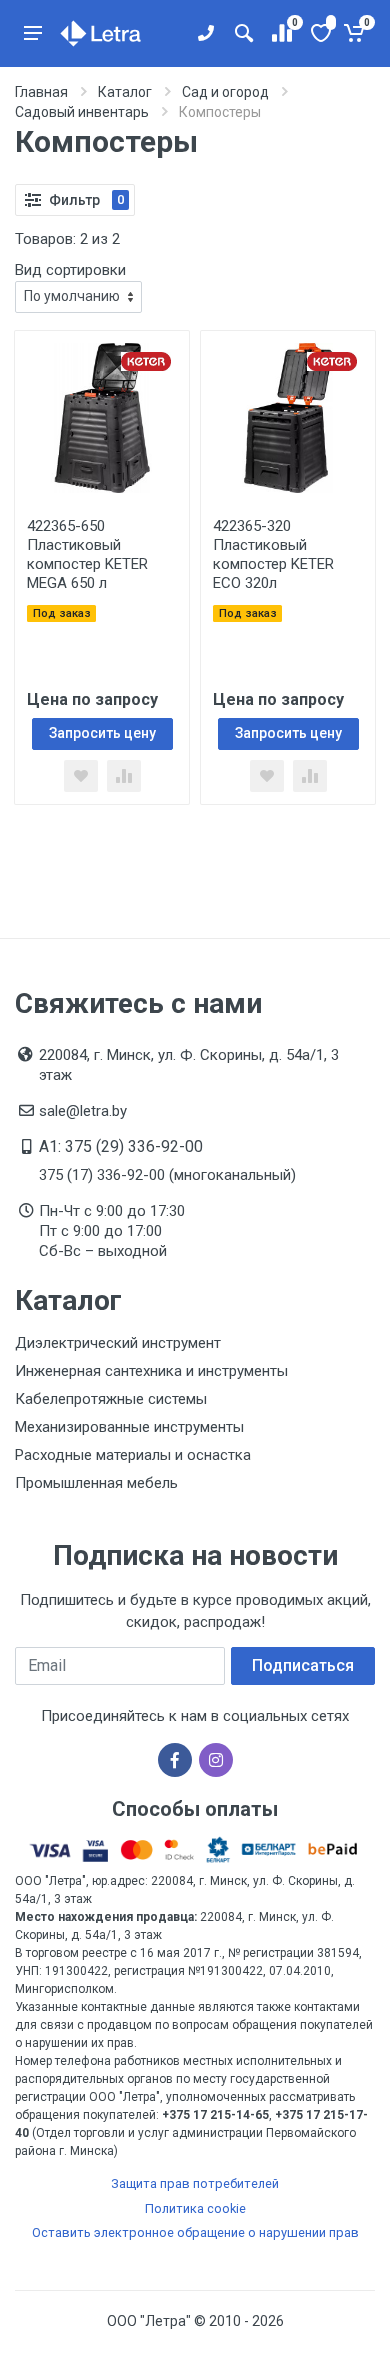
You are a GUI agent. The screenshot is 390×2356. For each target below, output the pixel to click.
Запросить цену (102, 733)
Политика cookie (195, 2208)
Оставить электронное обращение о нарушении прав (195, 2232)
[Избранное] (319, 33)
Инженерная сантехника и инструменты (151, 1371)
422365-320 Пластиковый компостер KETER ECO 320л (273, 554)
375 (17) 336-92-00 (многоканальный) (167, 1175)
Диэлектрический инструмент (118, 1343)
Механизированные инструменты (129, 1427)
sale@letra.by (83, 1111)
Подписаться (303, 1665)
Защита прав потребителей (195, 2183)
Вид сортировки (70, 270)
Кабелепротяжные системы (111, 1399)
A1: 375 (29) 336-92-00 (121, 1146)
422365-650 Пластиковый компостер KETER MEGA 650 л (87, 554)
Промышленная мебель (96, 1483)
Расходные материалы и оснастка (133, 1455)
